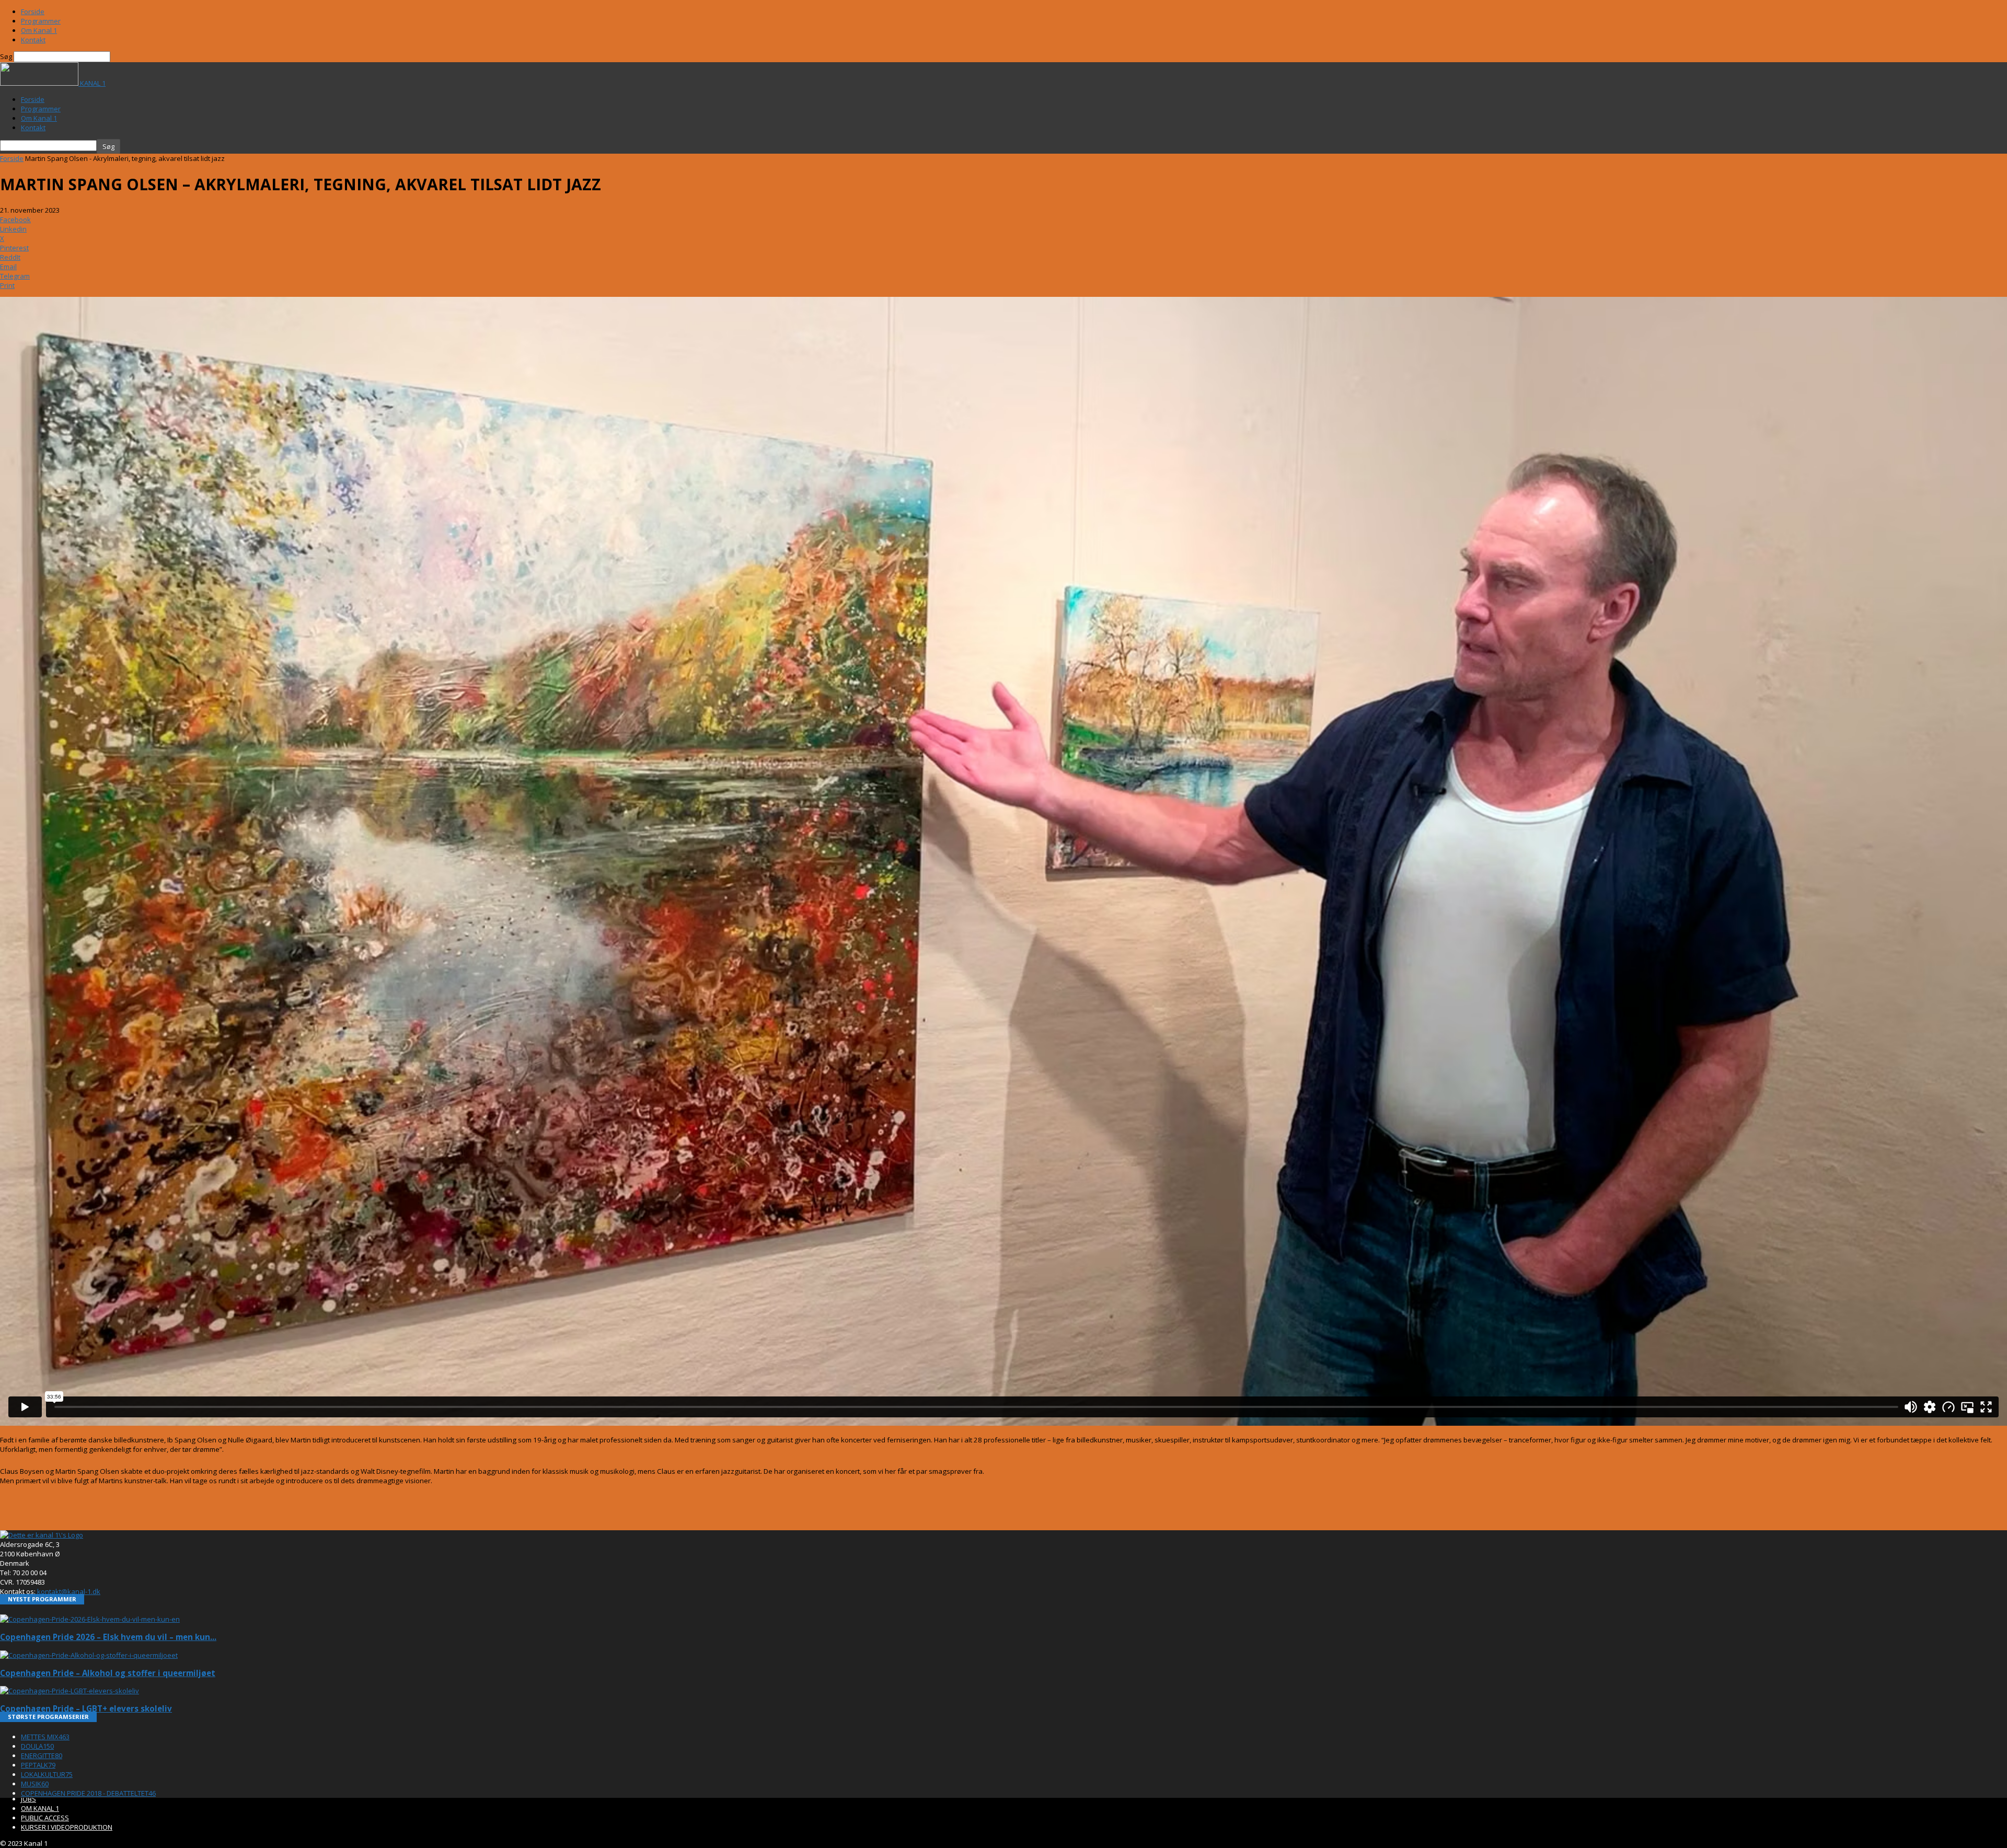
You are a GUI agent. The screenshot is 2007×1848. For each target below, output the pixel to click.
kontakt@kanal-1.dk (69, 1591)
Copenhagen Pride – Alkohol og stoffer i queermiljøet (108, 1673)
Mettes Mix (45, 1737)
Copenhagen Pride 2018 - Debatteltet (88, 1793)
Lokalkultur (47, 1774)
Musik (35, 1784)
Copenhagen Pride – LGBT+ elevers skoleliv (86, 1708)
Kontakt (33, 40)
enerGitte (42, 1755)
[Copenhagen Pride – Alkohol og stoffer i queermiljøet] (89, 1655)
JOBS (28, 1799)
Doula (37, 1746)
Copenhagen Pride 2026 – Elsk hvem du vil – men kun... (108, 1637)
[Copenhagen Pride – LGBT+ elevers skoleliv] (70, 1691)
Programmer (41, 21)
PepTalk (38, 1765)
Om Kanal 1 (39, 30)
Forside (33, 11)
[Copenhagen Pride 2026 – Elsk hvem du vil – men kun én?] (90, 1619)
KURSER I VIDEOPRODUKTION (67, 1827)
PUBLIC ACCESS (45, 1818)
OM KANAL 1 (40, 1808)
